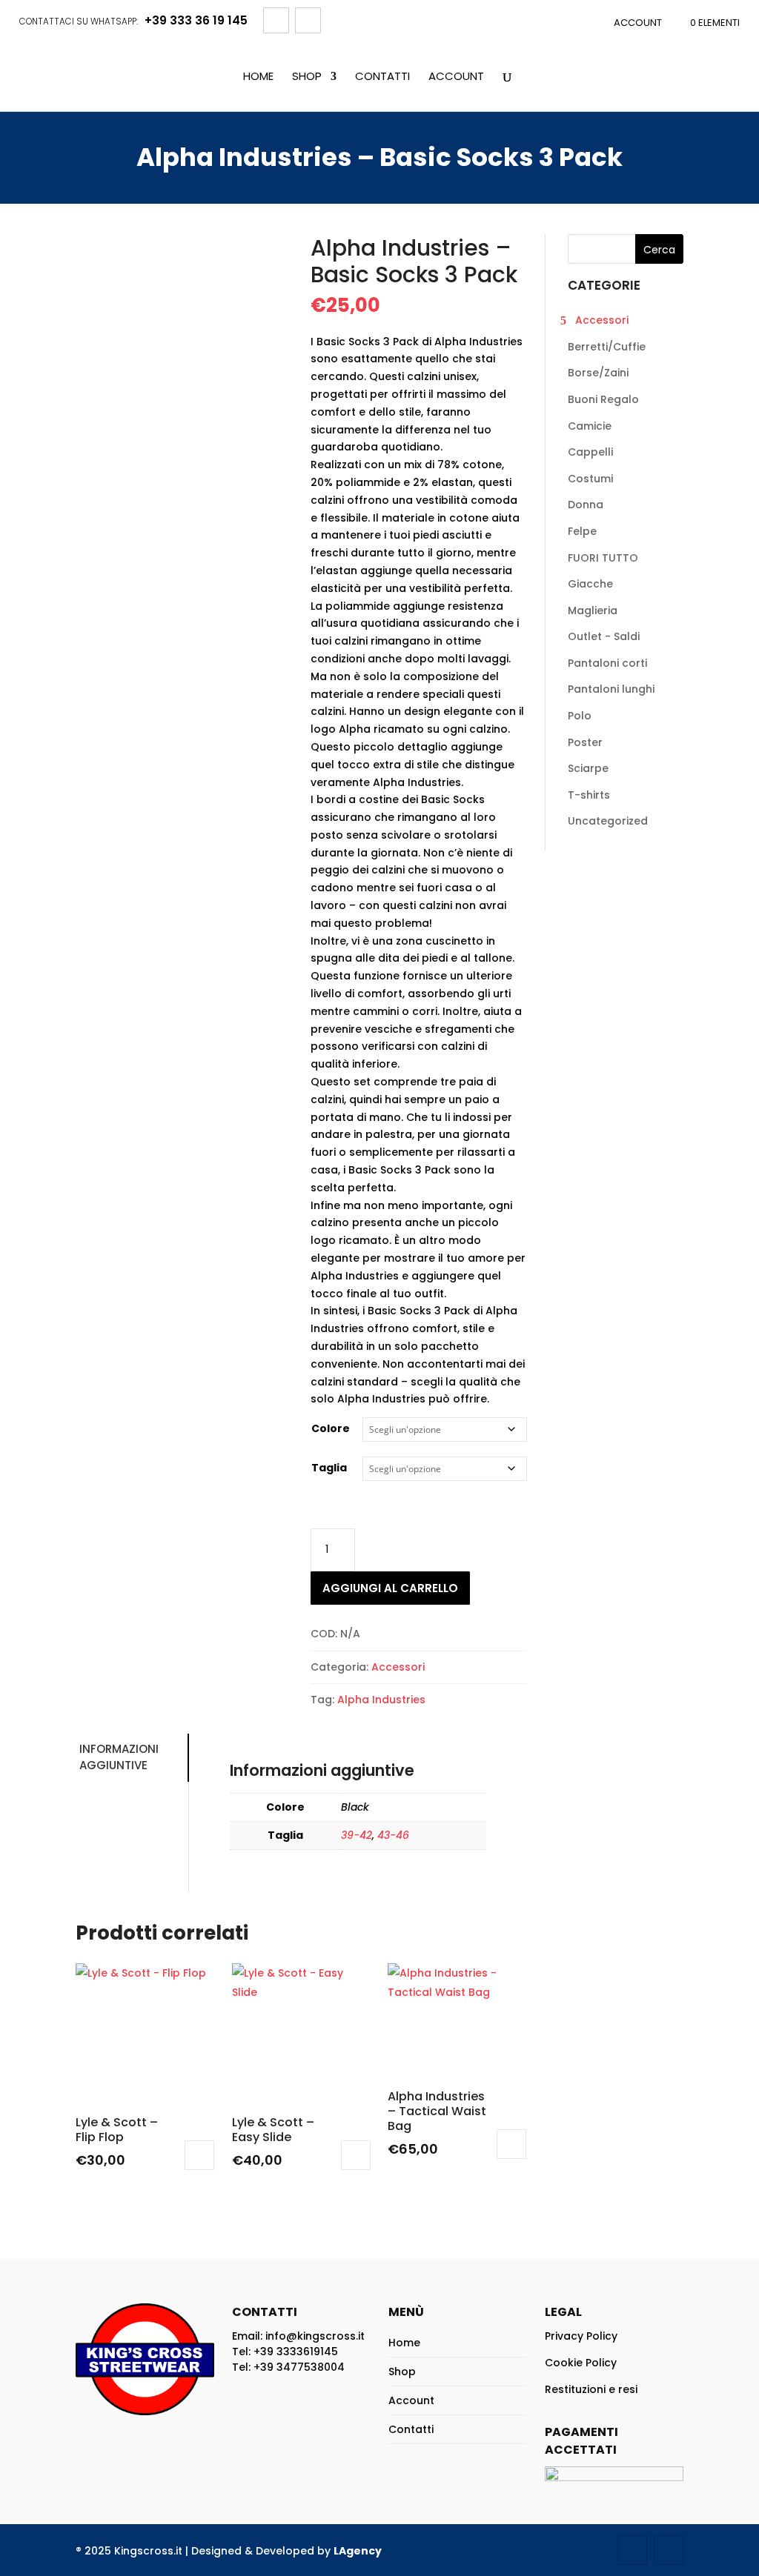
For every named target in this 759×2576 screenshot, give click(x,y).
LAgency (358, 2551)
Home (258, 77)
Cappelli (590, 452)
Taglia (329, 1468)
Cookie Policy (581, 2363)
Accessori (398, 1667)
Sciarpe (588, 768)
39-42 (357, 1835)
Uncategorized (608, 821)
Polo (580, 716)
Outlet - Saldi (604, 636)
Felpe (582, 531)
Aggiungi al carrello (390, 1588)
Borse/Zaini (598, 373)
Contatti (382, 77)
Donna (586, 505)
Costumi (590, 479)
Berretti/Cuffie (607, 347)
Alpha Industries (381, 1700)
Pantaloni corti (607, 663)
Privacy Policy (581, 2336)
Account (638, 23)
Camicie (590, 426)
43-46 (393, 1835)
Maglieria (593, 610)
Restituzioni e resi (591, 2389)
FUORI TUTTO (603, 558)
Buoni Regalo (603, 399)
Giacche (590, 584)
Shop (307, 77)
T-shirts (589, 795)
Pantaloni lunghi (611, 689)
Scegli (199, 2155)
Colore (331, 1428)
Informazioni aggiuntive (119, 1757)
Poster (585, 742)
